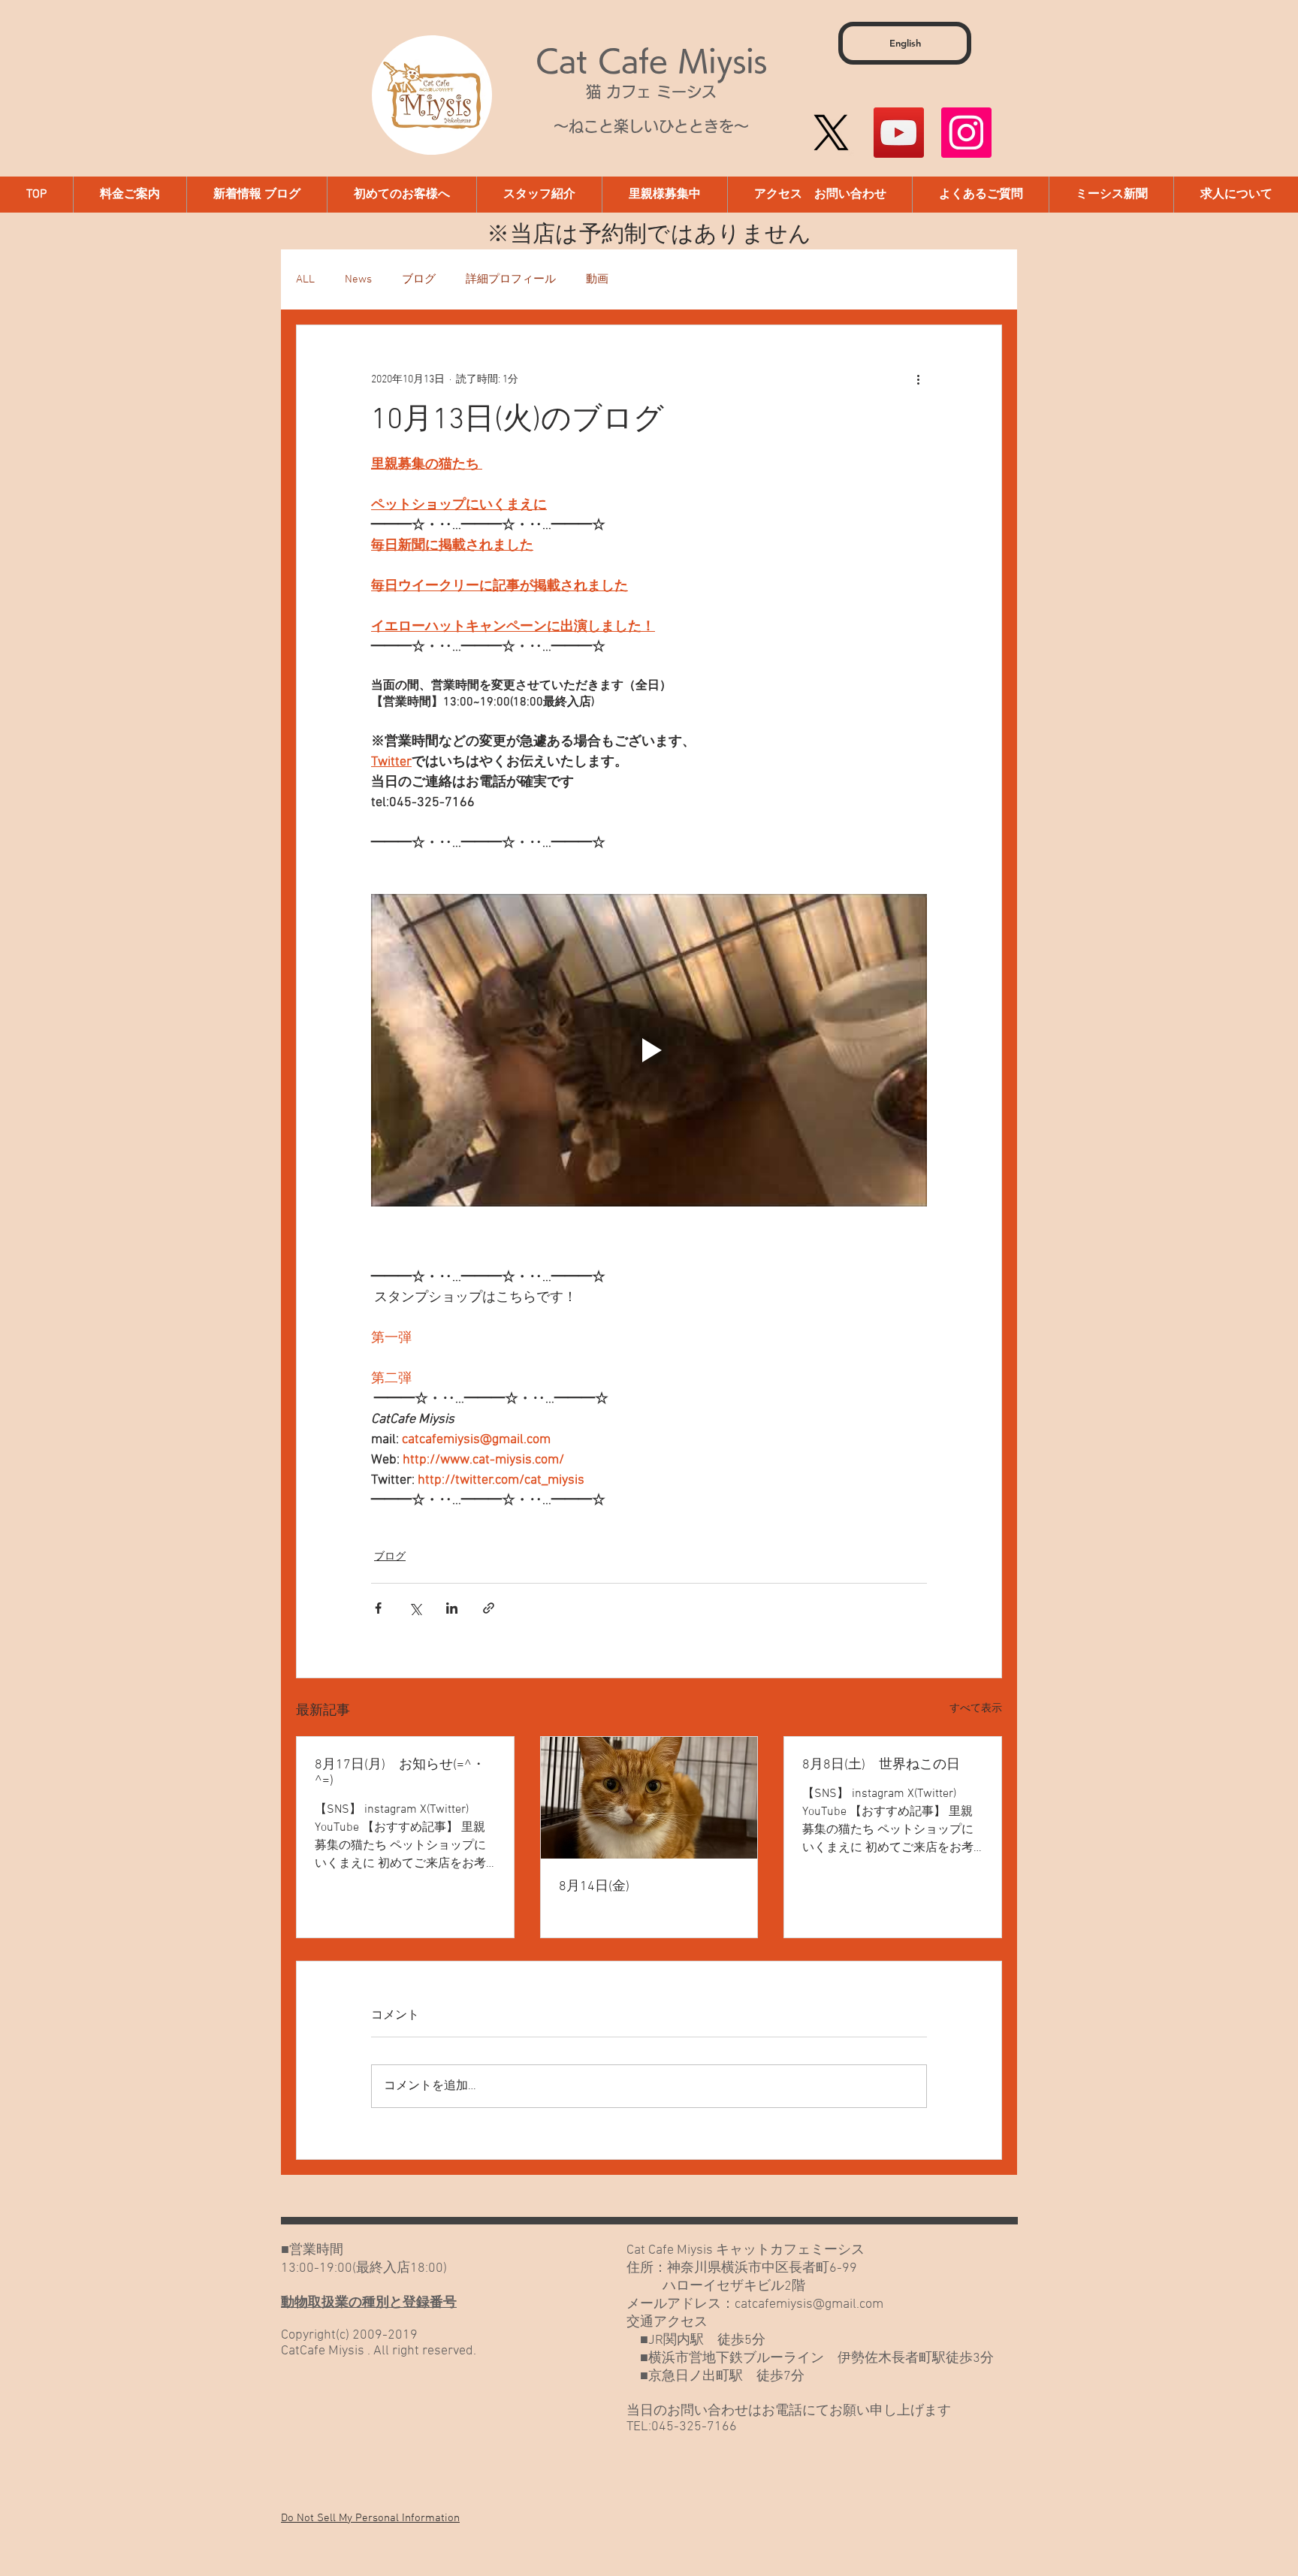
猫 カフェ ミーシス (651, 92)
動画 (597, 279)
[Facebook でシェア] (378, 1608)
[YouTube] (899, 133)
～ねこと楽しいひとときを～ (651, 126)
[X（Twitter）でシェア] (415, 1608)
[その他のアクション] (918, 379)
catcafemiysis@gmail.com (809, 2304)
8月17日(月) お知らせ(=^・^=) (400, 1773)
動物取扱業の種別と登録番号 (369, 2303)
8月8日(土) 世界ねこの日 (881, 1765)
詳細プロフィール (511, 279)
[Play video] (649, 1050)
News (358, 279)
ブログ (419, 279)
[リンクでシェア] (489, 1608)
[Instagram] (966, 133)
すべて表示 (976, 1709)
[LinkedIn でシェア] (452, 1608)
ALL (305, 279)
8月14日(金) (594, 1887)
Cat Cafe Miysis (651, 61)
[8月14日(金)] (649, 1798)
